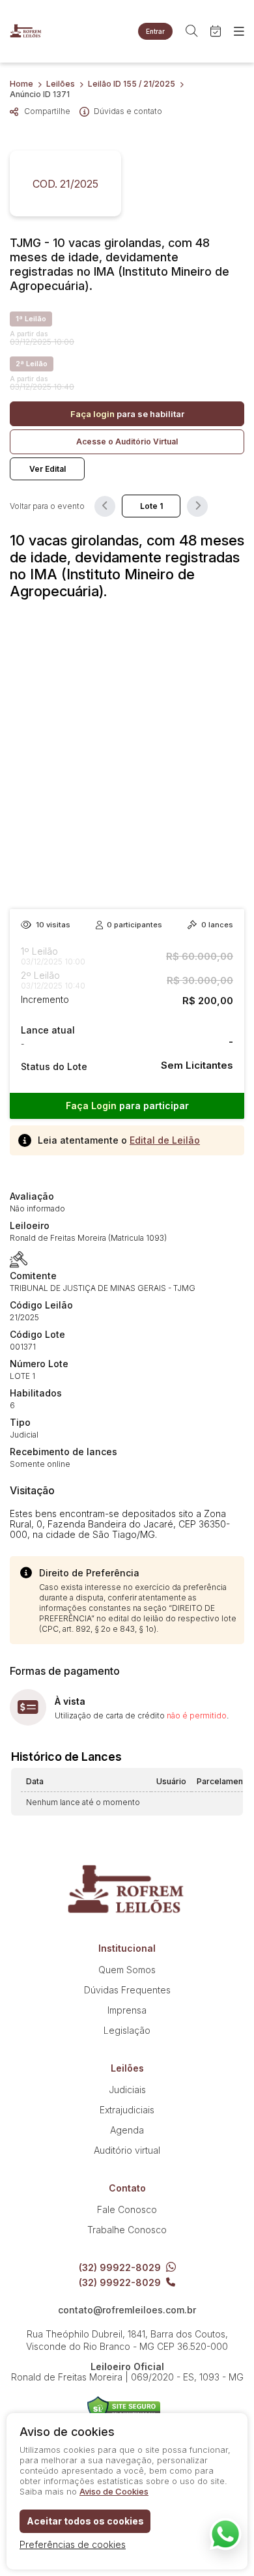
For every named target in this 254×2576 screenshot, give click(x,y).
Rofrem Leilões (26, 31)
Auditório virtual (127, 2150)
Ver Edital (48, 469)
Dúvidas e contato (128, 111)
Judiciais (127, 2090)
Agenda (127, 2130)
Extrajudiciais (127, 2110)
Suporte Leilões (124, 2409)
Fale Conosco (127, 2209)
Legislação (127, 2030)
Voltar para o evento (47, 506)
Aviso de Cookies (114, 2491)
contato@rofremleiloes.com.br (127, 2310)
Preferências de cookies (73, 2544)
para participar (127, 1106)
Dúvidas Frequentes (127, 1990)
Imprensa (127, 2010)
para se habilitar (127, 414)
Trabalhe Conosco (127, 2230)
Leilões (61, 84)
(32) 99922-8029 (120, 2267)
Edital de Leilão (165, 1140)
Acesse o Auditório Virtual (127, 441)
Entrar (155, 31)
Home (21, 84)
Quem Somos (127, 1970)
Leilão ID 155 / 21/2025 (132, 84)
